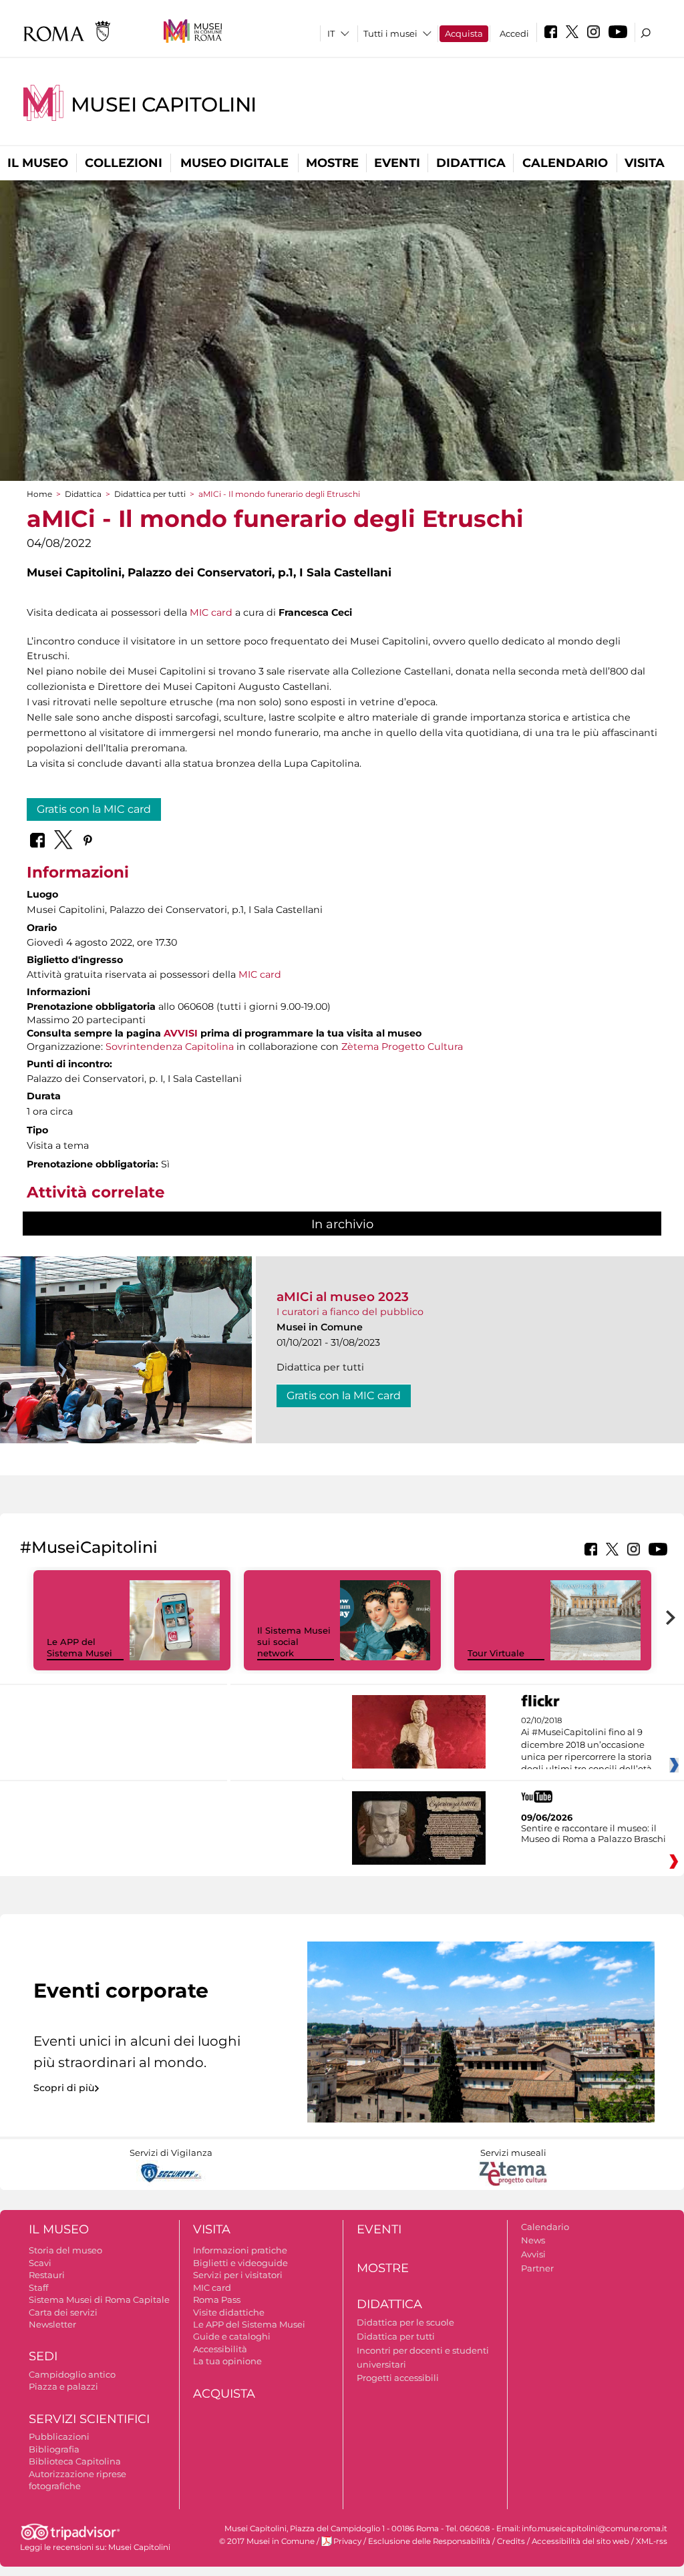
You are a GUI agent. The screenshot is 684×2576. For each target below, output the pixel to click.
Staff (38, 2287)
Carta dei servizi (63, 2312)
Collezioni (124, 163)
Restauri (47, 2275)
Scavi (40, 2263)
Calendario (565, 163)
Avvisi (533, 2254)
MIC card (211, 612)
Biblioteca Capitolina (75, 2461)
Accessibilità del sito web (580, 2541)
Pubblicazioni (59, 2436)
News (533, 2240)
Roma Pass (217, 2299)
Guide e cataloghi (232, 2336)
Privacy (347, 2541)
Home (39, 494)
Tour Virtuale (496, 1653)
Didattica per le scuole (405, 2322)
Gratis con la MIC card (94, 809)
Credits (511, 2541)
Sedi (43, 2356)
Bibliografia (54, 2449)
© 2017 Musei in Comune (267, 2541)
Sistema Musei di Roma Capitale (99, 2299)
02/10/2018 (586, 1745)
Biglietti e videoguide (240, 2263)
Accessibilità (220, 2349)
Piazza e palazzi (63, 2386)
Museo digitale (234, 163)
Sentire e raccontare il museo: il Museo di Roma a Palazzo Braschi (593, 1833)
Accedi (514, 33)
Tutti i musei (390, 33)
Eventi (397, 163)
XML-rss (652, 2541)
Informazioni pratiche (240, 2250)
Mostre (332, 163)
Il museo (38, 163)
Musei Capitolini (164, 105)
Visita (645, 163)
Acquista (464, 33)
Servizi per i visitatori (238, 2275)
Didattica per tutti (150, 494)
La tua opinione (227, 2361)
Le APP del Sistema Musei (79, 1647)
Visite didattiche (229, 2312)
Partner (537, 2268)
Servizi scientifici (89, 2419)
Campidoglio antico (72, 2374)
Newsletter (52, 2324)
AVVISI (181, 1033)
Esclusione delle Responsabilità (429, 2541)
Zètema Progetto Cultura (402, 1047)
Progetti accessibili (398, 2378)
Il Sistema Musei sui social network (294, 1642)
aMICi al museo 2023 (343, 1297)
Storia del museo (65, 2250)
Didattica (471, 163)
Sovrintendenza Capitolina (170, 1047)
